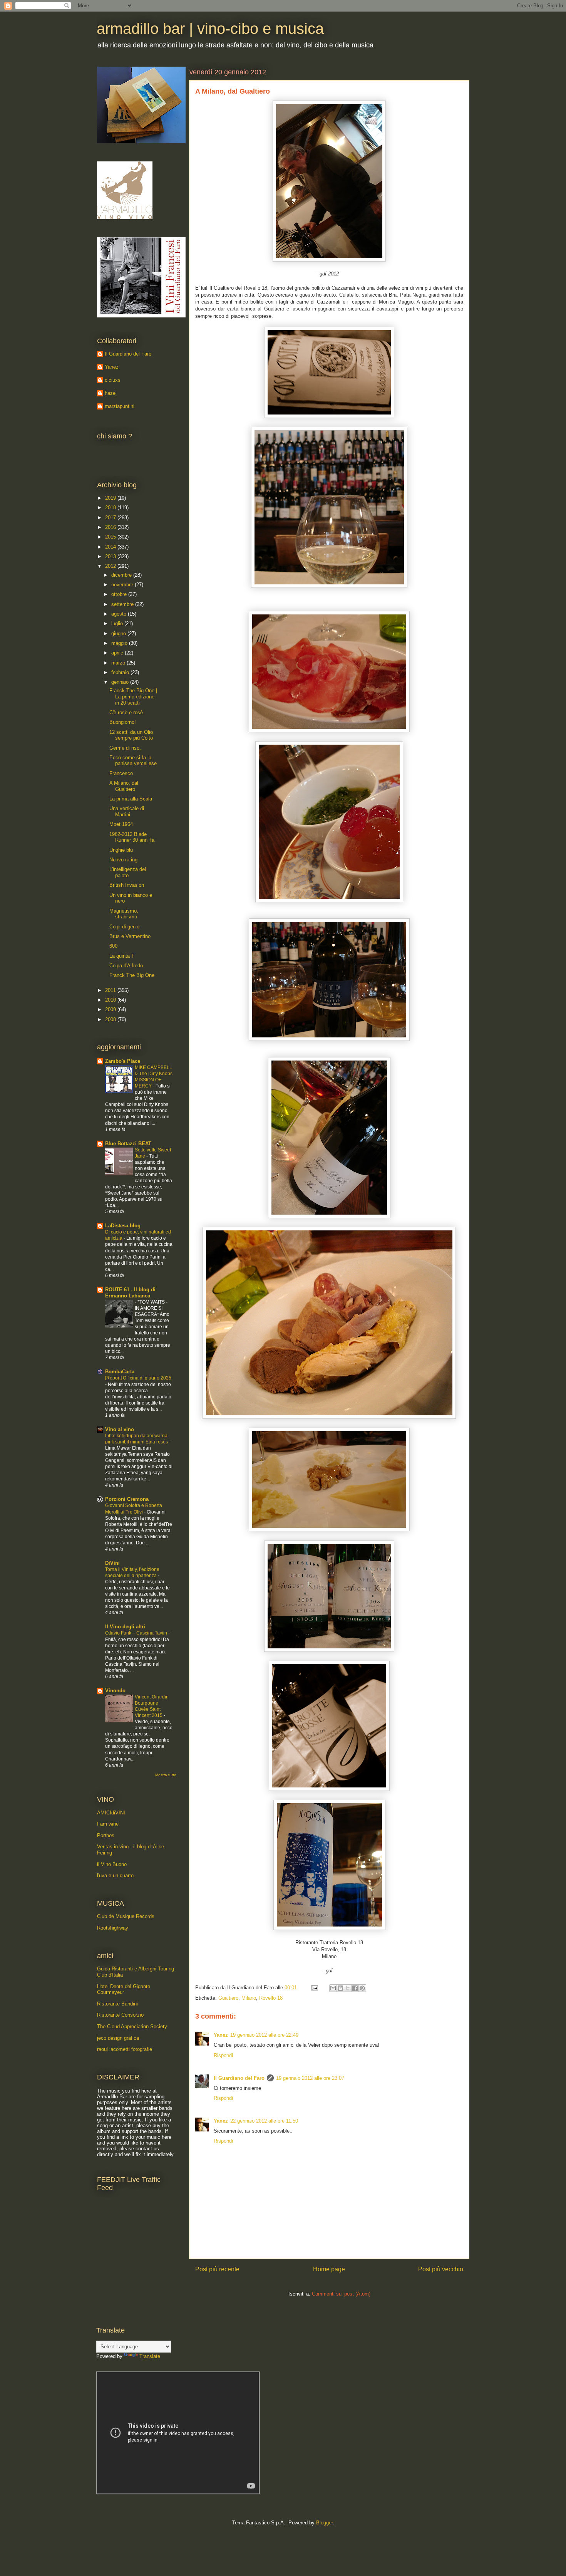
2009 (111, 1009)
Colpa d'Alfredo (126, 966)
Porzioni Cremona (127, 1499)
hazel (111, 393)
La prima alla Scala (131, 799)
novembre (123, 585)
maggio (120, 643)
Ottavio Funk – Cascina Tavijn (137, 1633)
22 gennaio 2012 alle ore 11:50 (264, 2121)
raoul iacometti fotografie (125, 2049)
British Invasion (127, 885)
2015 (111, 537)
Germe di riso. (125, 748)
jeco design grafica (118, 2038)
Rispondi (223, 2055)
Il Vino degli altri (125, 1627)
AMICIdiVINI (111, 1813)
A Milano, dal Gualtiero (124, 786)
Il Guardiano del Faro (239, 2078)
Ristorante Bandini (117, 2004)
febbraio (121, 672)
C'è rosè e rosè (126, 712)
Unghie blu (121, 850)
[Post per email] (314, 1988)
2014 (111, 547)
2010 (111, 1000)
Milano (249, 1998)
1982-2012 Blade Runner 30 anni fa (132, 837)
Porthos (106, 1835)
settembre (123, 604)
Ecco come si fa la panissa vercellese (133, 761)
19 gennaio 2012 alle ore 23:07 (310, 2078)
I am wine (108, 1824)
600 (113, 946)
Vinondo (115, 1691)
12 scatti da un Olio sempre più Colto (131, 735)
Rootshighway (113, 1928)
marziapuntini (120, 406)
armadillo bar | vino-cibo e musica (210, 29)
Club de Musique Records (126, 1916)
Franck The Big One (132, 975)
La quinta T (122, 956)
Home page (329, 2269)
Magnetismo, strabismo (124, 914)
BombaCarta (120, 1372)
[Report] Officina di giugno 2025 (138, 1378)
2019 (111, 498)
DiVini (112, 1563)
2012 (111, 566)
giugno (119, 634)
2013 (111, 556)
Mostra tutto (166, 1775)
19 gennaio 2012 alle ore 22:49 (264, 2035)
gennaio (121, 682)
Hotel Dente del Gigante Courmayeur (124, 1989)
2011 (111, 990)
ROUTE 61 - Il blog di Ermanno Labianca (130, 1293)
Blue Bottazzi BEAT (128, 1144)
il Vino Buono (112, 1864)
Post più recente (217, 2269)
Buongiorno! (123, 722)
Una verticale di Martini (127, 811)
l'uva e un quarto (115, 1875)
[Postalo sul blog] (340, 1988)
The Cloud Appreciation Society (132, 2026)
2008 (111, 1019)
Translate (150, 2356)
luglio (118, 623)
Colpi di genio (124, 927)
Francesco (121, 773)
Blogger (324, 2523)
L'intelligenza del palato (128, 872)
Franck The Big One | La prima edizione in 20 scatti (133, 696)
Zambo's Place (123, 1061)
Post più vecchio (441, 2269)
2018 (111, 508)
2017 (111, 518)
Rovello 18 (271, 1998)
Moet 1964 (121, 824)
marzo (119, 663)
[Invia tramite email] (333, 1988)
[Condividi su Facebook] (355, 1988)
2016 (111, 527)
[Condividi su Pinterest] (362, 1988)
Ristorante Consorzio (120, 2015)
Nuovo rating (123, 860)
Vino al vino (120, 1429)
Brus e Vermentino (130, 936)
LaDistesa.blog (123, 1226)
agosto (120, 614)
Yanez (221, 2035)
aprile (118, 653)
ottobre (120, 594)
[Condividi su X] (348, 1988)
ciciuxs (113, 380)
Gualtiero (228, 1998)
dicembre (122, 575)
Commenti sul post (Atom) (341, 2294)
